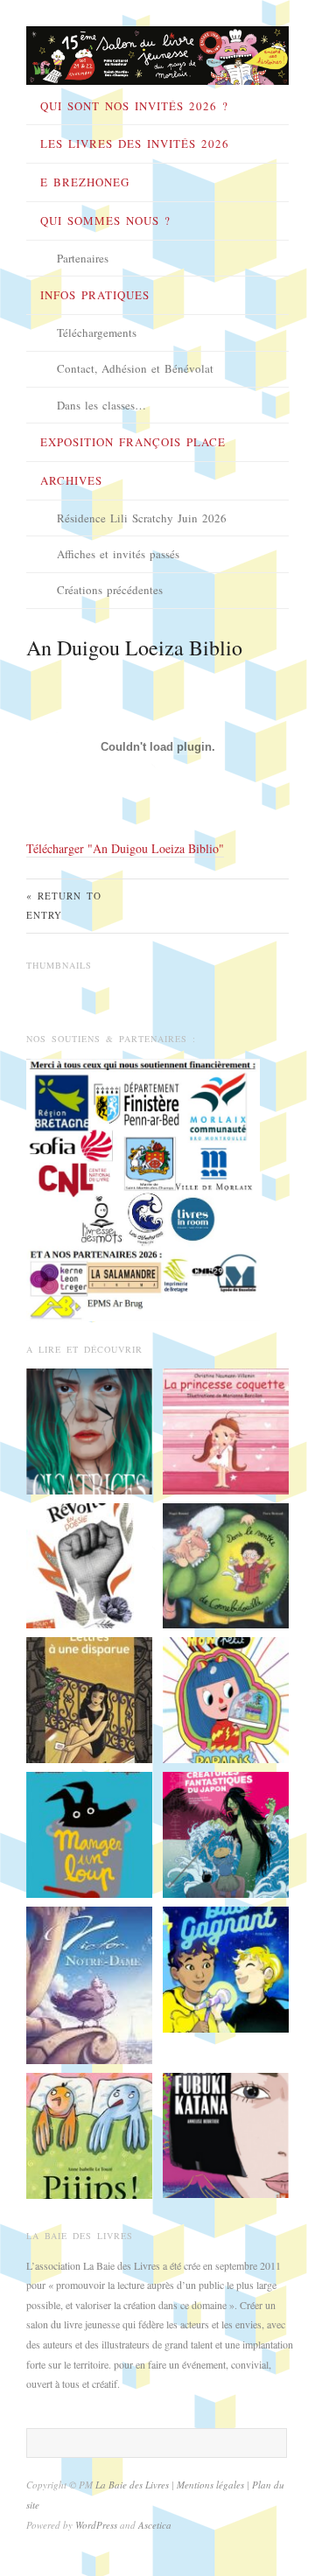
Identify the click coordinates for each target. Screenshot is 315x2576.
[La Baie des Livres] (157, 50)
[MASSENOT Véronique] (89, 1698)
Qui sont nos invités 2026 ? (134, 106)
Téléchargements (97, 332)
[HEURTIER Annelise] (226, 2133)
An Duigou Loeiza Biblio (134, 647)
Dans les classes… (101, 405)
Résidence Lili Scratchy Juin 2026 (142, 518)
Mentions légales (212, 2485)
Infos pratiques (95, 295)
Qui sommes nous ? (105, 220)
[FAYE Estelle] (89, 1429)
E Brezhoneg (85, 182)
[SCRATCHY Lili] (226, 1698)
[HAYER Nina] (226, 1833)
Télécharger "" (125, 848)
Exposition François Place (133, 442)
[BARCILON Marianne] (226, 1429)
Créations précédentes (110, 590)
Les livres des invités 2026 (135, 143)
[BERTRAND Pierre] (226, 1564)
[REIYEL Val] (89, 1983)
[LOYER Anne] (226, 1967)
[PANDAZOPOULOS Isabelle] (89, 1564)
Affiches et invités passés (118, 554)
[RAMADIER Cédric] (89, 1833)
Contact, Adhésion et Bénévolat (135, 368)
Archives (71, 480)
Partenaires (83, 258)
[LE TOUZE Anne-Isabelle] (89, 2134)
